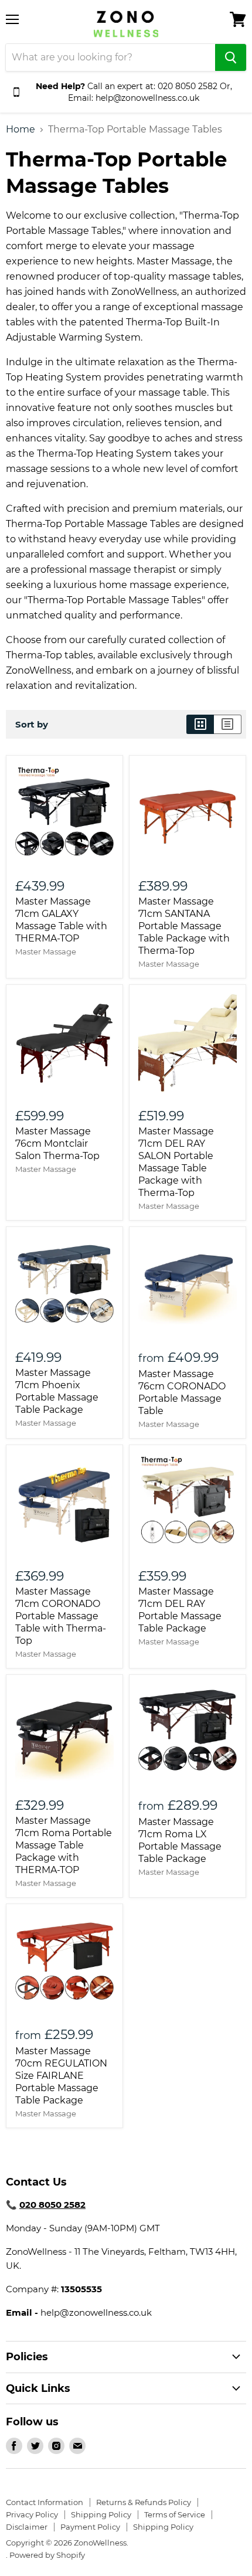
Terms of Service (175, 2514)
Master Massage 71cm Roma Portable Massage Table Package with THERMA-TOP (64, 1845)
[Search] (231, 57)
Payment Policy (90, 2527)
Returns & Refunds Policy (144, 2502)
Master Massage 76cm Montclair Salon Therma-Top (57, 1143)
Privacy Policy (32, 2514)
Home (21, 130)
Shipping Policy (101, 2514)
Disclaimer (27, 2527)
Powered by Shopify (47, 2555)
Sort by (32, 724)
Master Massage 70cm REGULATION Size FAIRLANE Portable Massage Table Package (61, 2076)
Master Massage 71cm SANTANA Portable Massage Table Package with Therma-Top (184, 926)
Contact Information (45, 2502)
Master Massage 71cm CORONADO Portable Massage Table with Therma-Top (61, 1616)
